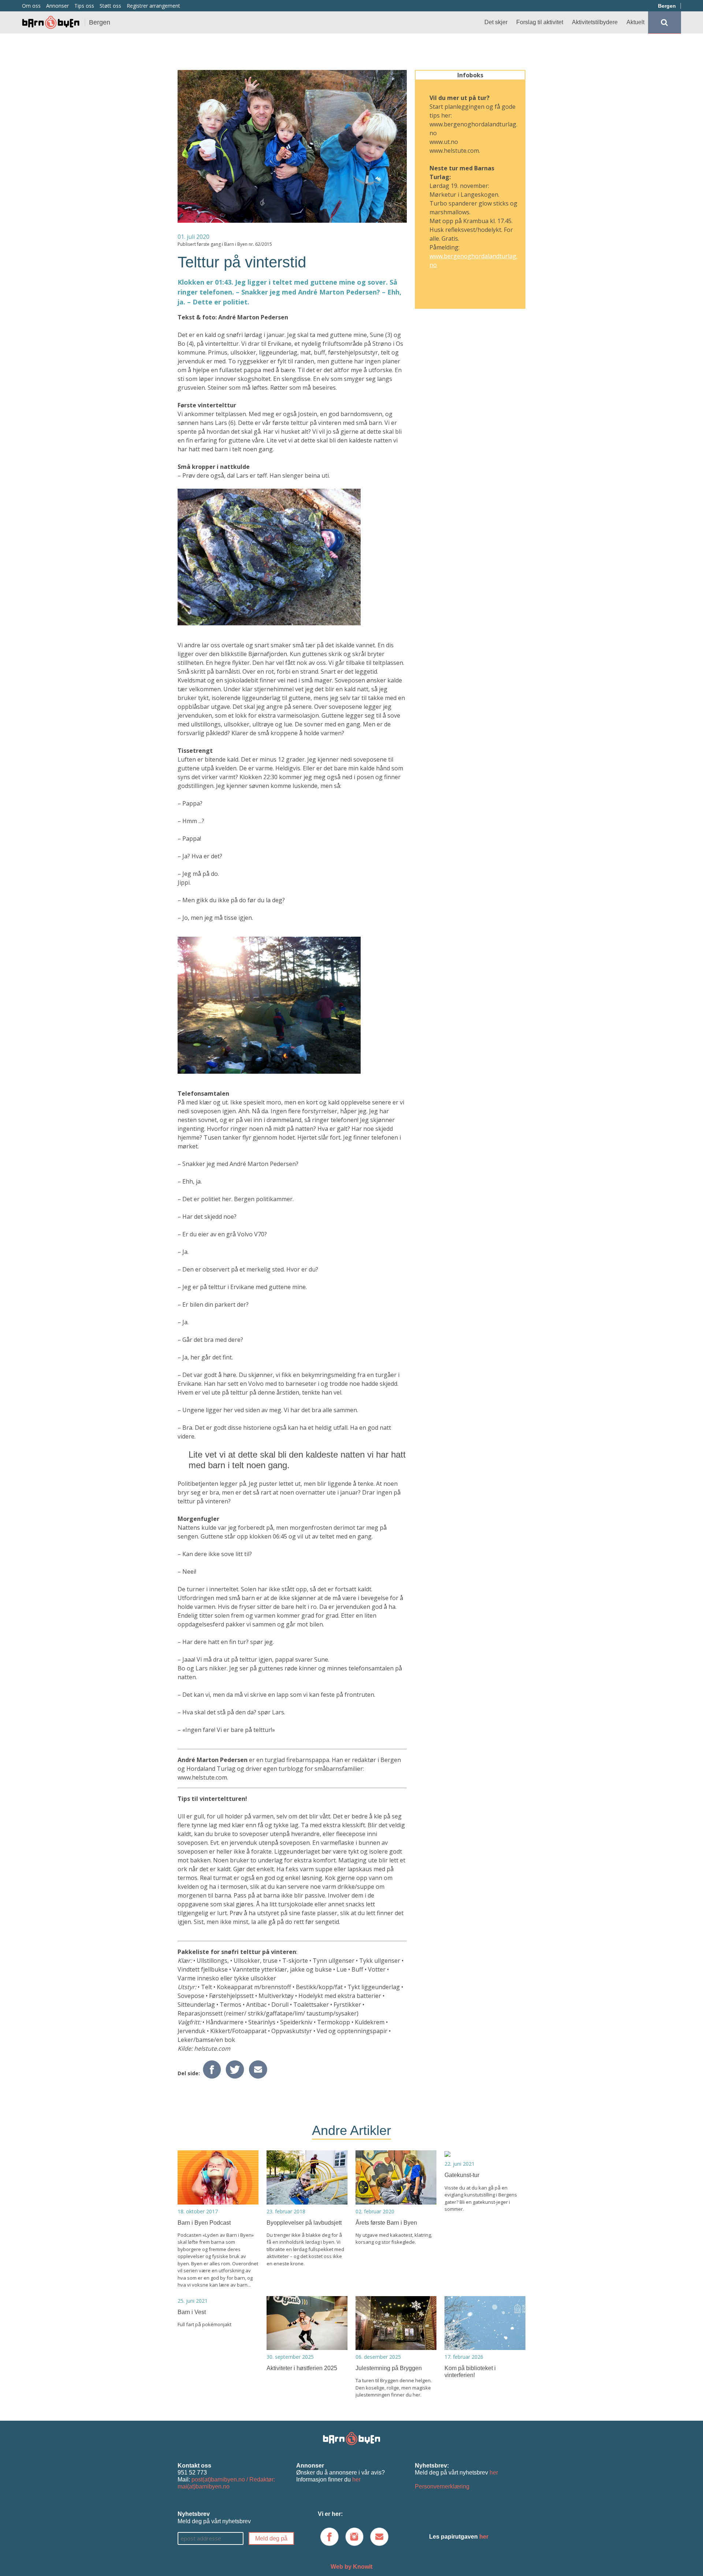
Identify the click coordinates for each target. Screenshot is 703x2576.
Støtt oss (110, 6)
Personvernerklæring (442, 2486)
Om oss (31, 6)
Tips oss (84, 6)
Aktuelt (635, 22)
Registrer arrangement (153, 6)
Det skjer (496, 22)
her (356, 2479)
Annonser (57, 6)
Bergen (667, 6)
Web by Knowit (351, 2567)
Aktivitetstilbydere (595, 22)
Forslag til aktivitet (540, 22)
